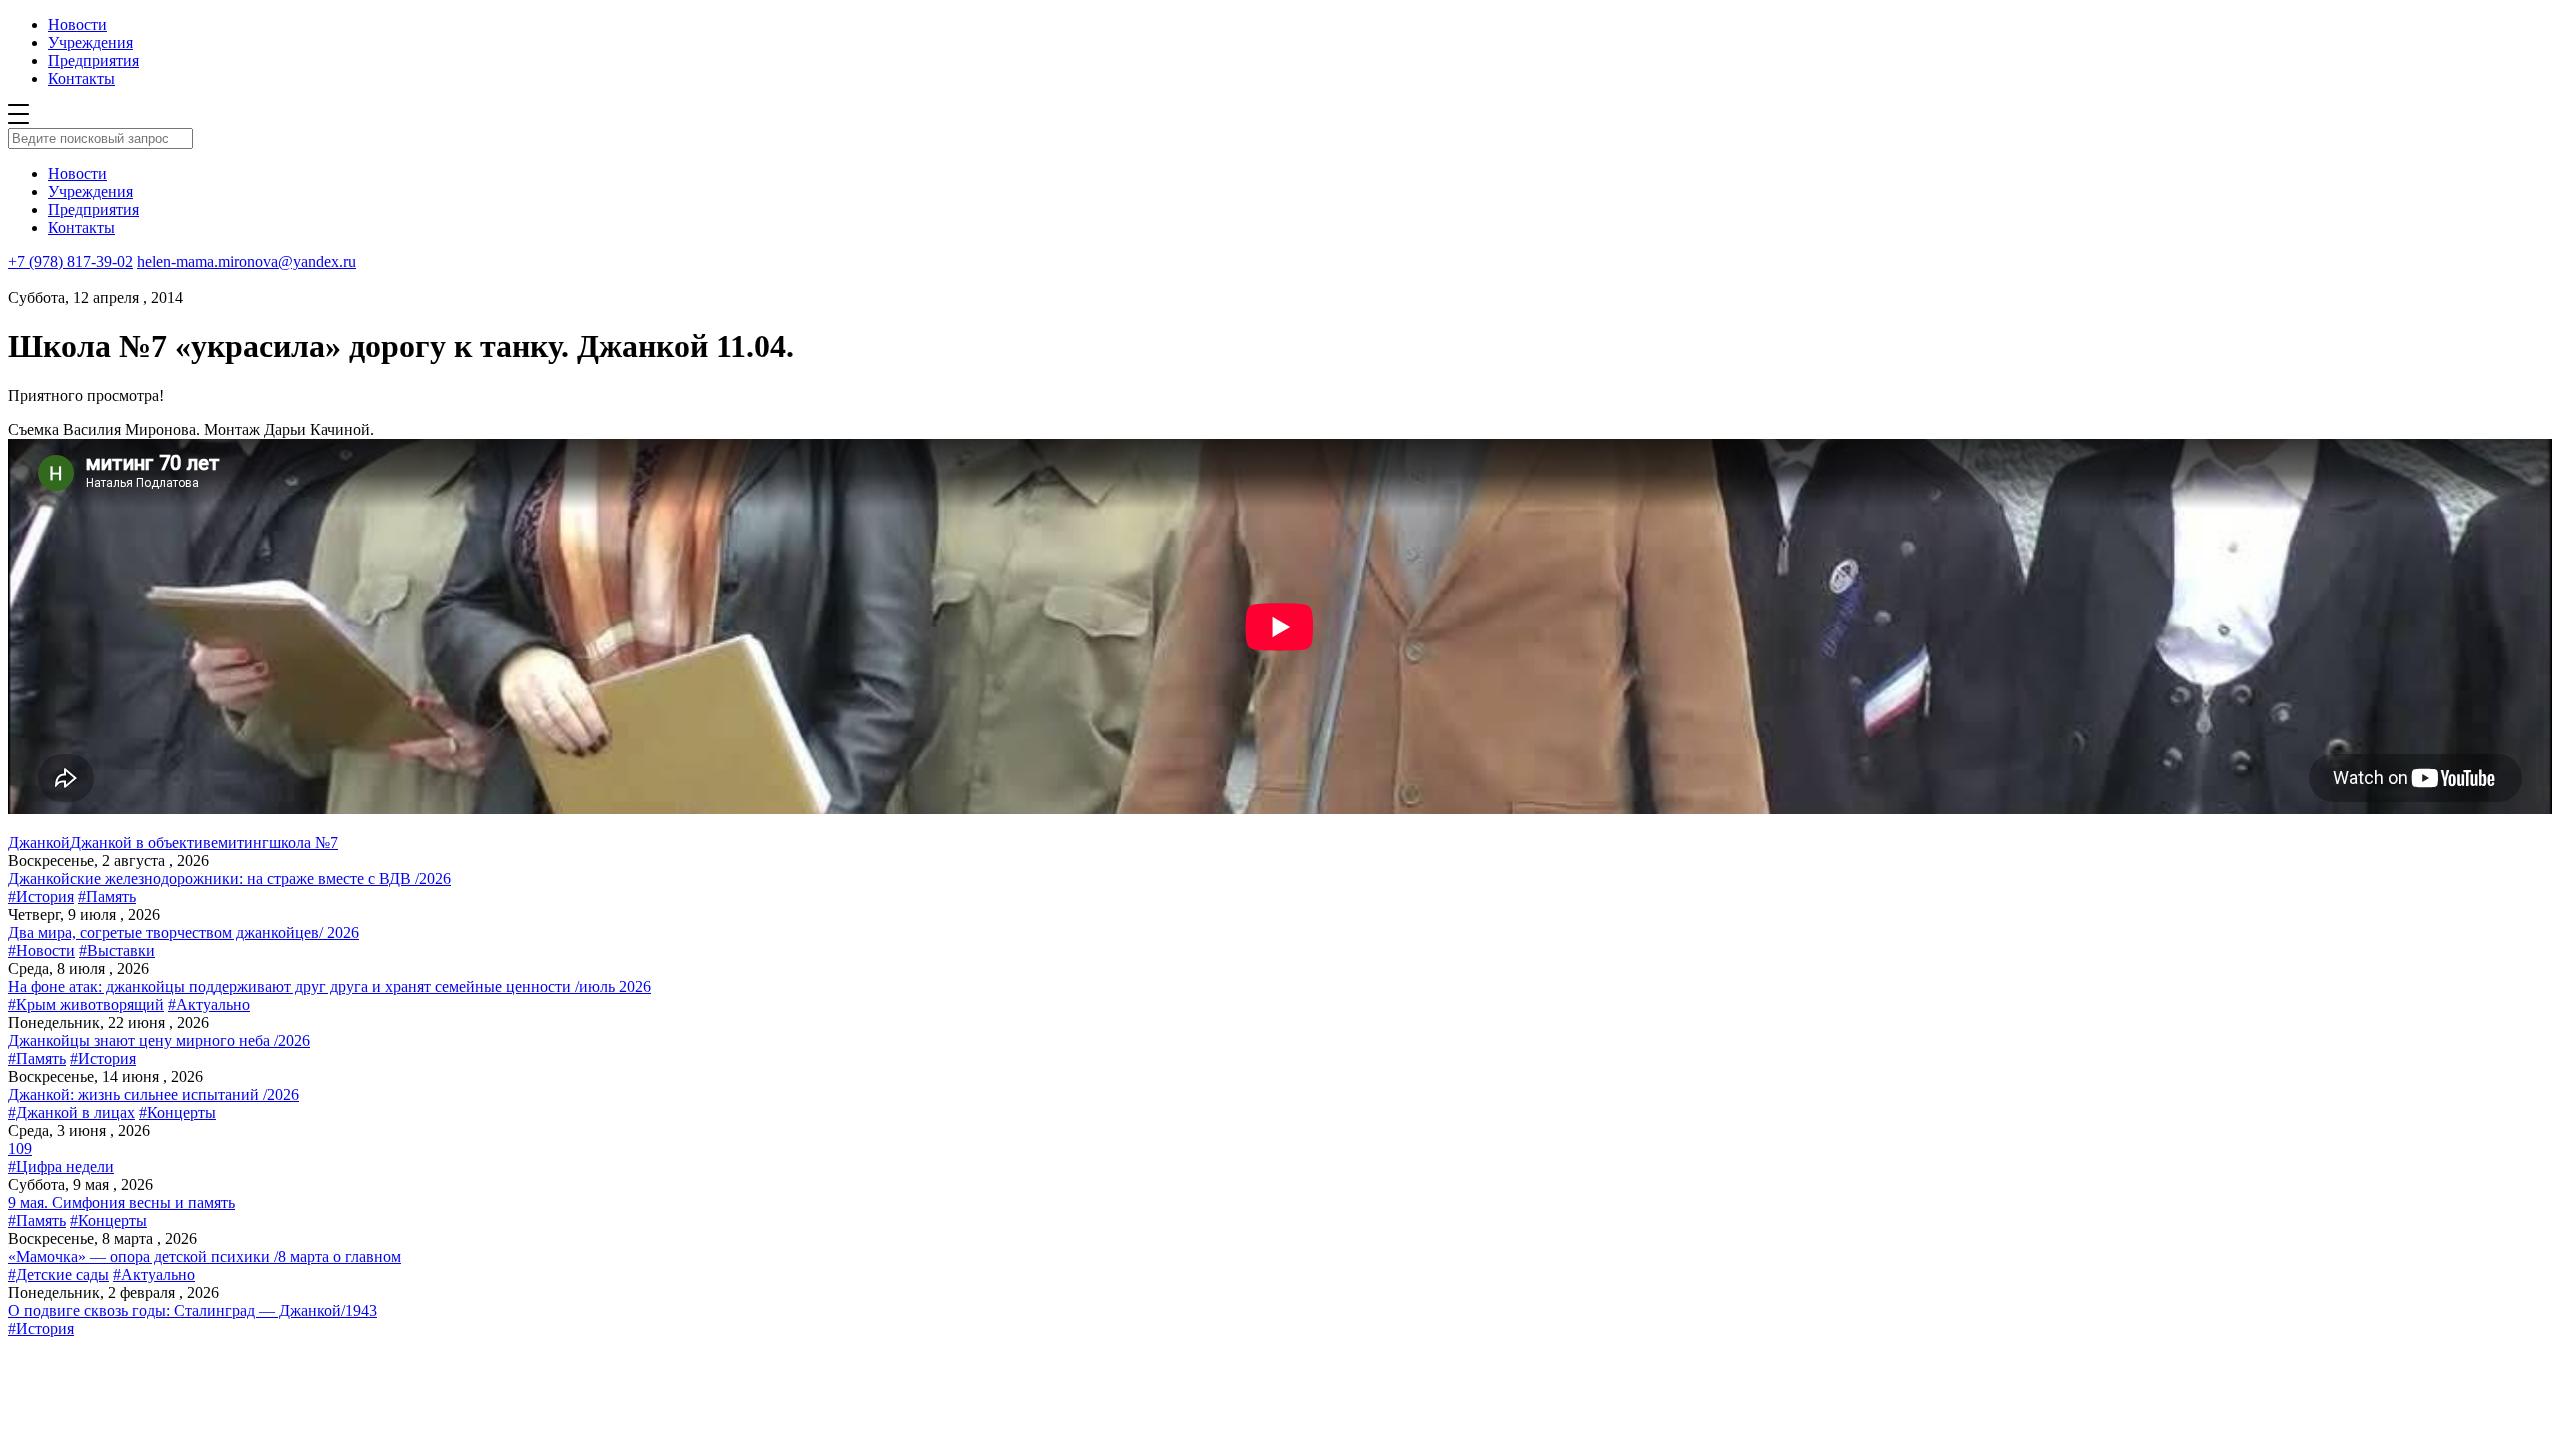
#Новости (41, 950)
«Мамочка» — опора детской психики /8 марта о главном (204, 1256)
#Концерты (177, 1112)
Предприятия (93, 60)
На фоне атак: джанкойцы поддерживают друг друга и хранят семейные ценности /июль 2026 (329, 986)
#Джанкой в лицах (71, 1112)
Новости (77, 24)
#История (41, 896)
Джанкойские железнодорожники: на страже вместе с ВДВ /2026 (229, 878)
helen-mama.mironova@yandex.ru (246, 261)
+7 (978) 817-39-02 (70, 261)
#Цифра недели (61, 1166)
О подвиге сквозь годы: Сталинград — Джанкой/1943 (192, 1310)
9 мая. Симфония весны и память (121, 1202)
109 (20, 1148)
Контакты (81, 78)
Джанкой (39, 842)
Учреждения (90, 42)
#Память (107, 896)
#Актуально (209, 1004)
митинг (243, 842)
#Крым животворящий (86, 1004)
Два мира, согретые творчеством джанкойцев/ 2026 (183, 932)
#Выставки (117, 950)
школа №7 (303, 842)
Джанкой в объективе (144, 842)
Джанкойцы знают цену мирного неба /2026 (159, 1040)
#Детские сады (58, 1274)
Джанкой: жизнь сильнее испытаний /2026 (153, 1094)
